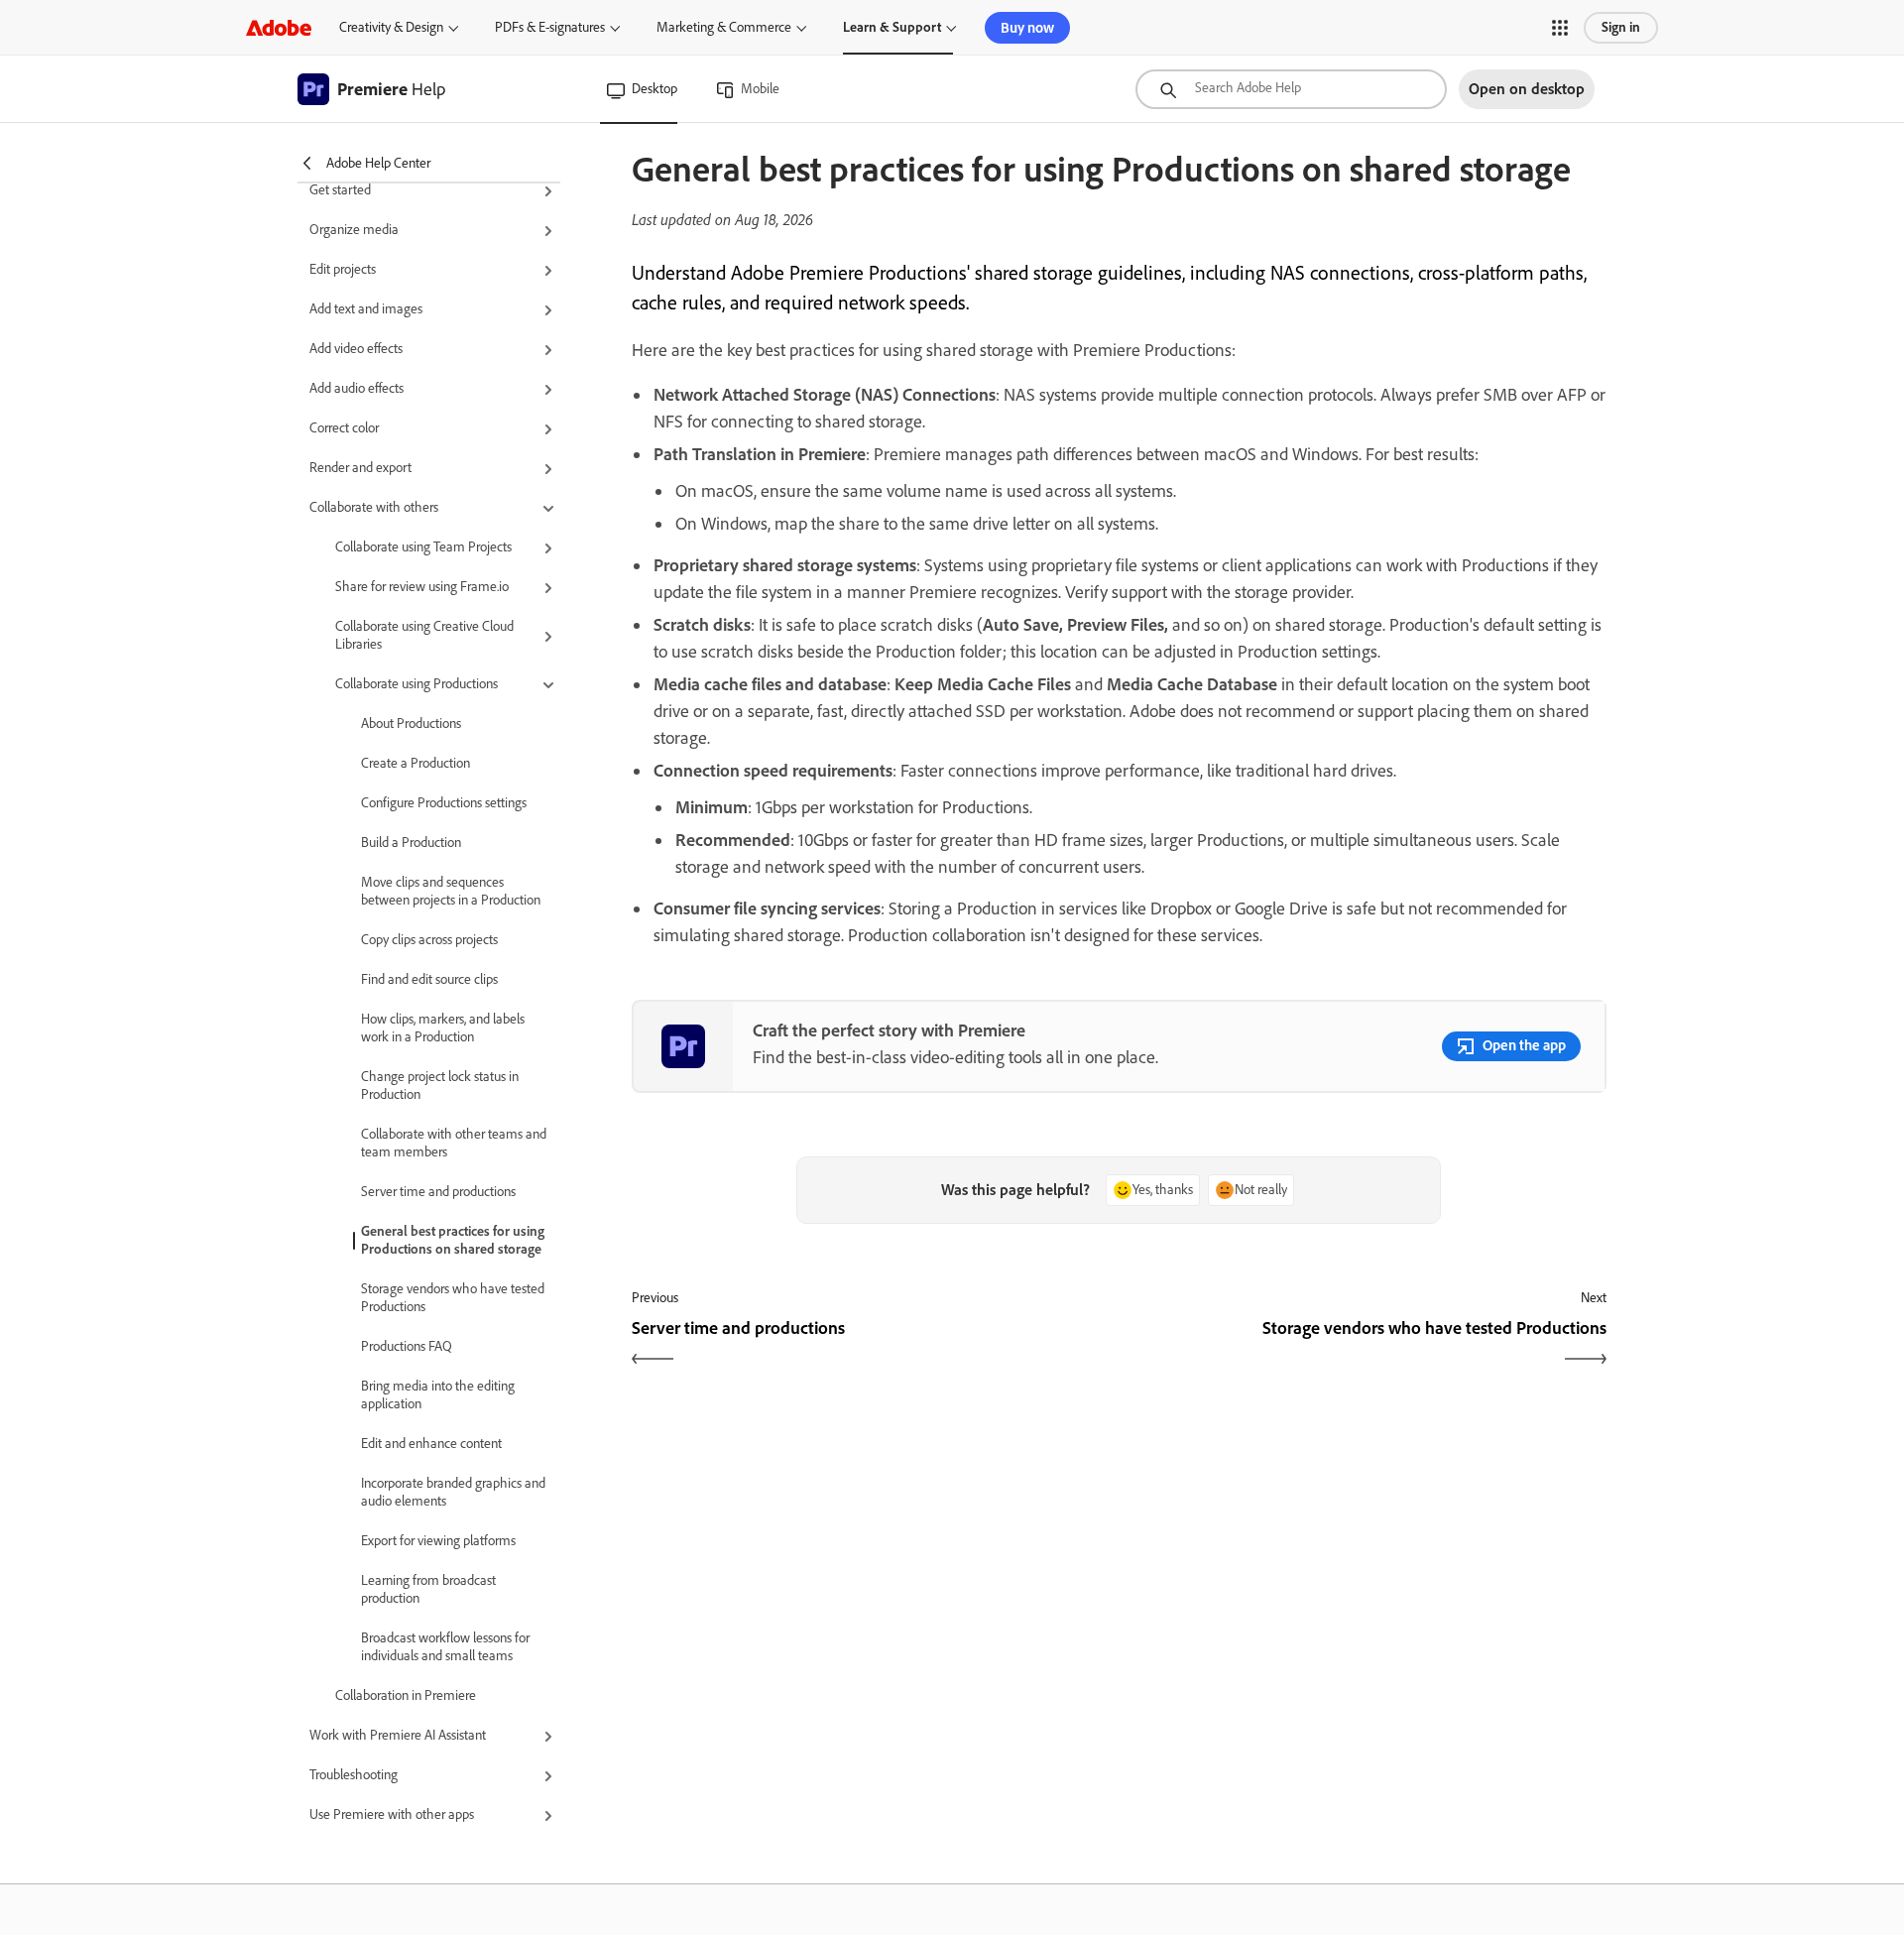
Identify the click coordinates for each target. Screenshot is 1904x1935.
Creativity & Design (391, 27)
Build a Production (411, 843)
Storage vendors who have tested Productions (453, 1298)
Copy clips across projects (429, 940)
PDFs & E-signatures (550, 27)
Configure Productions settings (444, 803)
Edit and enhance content (431, 1444)
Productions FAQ (407, 1346)
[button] (1560, 28)
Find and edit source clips (429, 979)
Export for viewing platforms (438, 1541)
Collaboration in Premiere (406, 1695)
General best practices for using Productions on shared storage (453, 1240)
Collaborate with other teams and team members (454, 1143)
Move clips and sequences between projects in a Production (451, 891)
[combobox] (1291, 89)
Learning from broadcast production (428, 1589)
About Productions (411, 724)
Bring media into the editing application (438, 1395)
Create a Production (416, 763)
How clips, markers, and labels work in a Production (443, 1028)
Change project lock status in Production (440, 1086)
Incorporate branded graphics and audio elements (453, 1492)
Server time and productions (438, 1192)
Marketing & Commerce (724, 27)
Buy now (1027, 28)
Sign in (1621, 27)
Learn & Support (892, 27)
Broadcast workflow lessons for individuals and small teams (445, 1647)
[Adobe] (279, 27)
